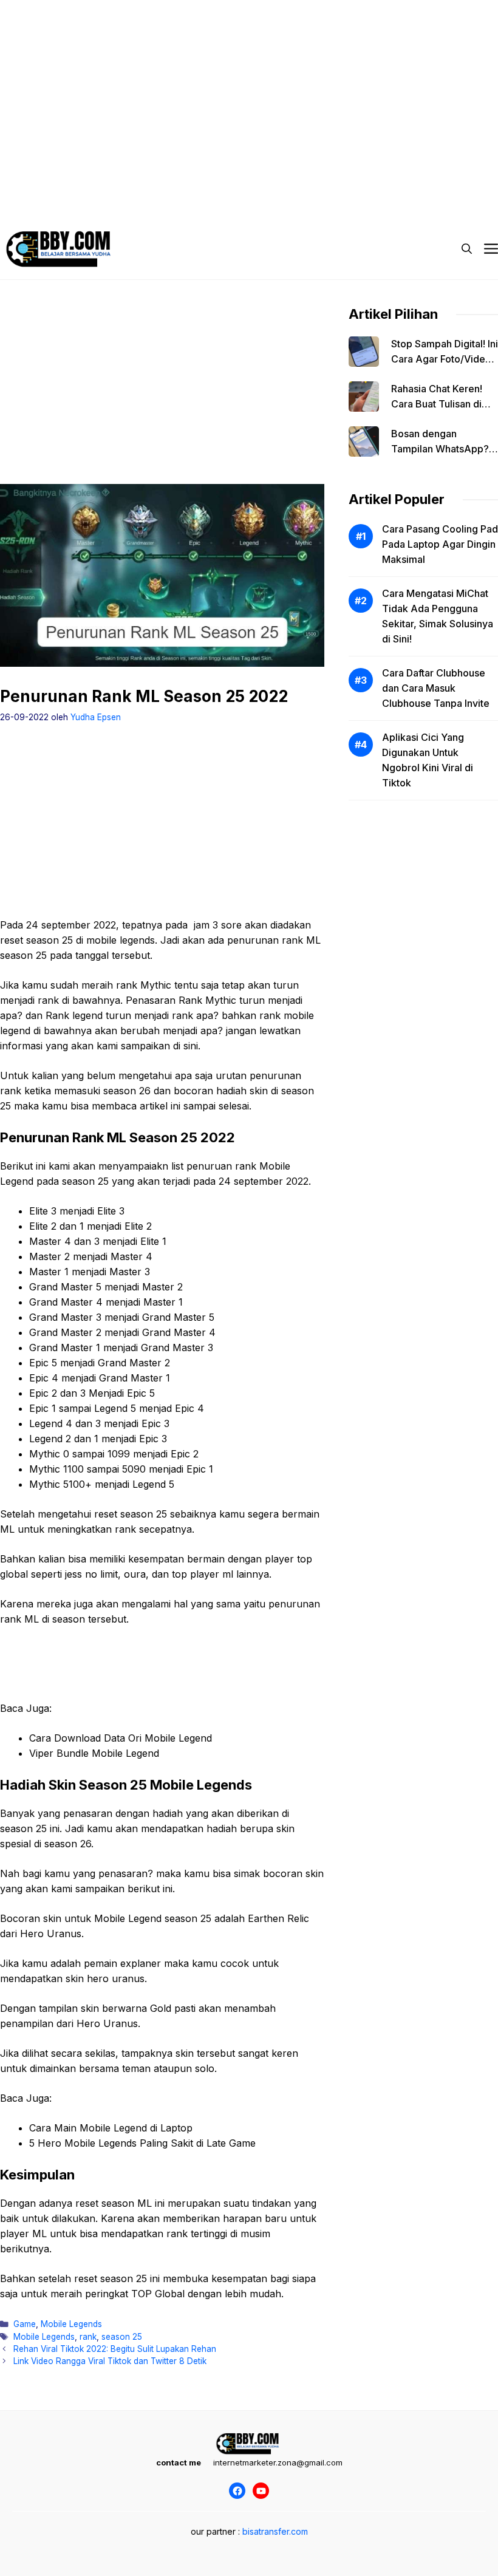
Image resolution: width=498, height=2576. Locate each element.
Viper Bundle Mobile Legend (94, 1753)
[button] (467, 249)
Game (25, 2324)
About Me (358, 182)
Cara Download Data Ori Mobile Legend (121, 1738)
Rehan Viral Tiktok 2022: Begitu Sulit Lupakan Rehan (115, 2349)
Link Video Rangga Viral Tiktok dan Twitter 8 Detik (110, 2361)
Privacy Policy (51, 182)
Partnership (46, 206)
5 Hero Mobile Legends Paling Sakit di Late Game (142, 2143)
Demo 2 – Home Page (142, 182)
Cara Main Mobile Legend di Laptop (111, 2128)
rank (88, 2337)
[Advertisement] (249, 85)
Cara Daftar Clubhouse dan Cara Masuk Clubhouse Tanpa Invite (436, 688)
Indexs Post (293, 182)
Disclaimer (227, 182)
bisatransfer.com (275, 2531)
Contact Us (421, 182)
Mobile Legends (71, 2324)
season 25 (122, 2337)
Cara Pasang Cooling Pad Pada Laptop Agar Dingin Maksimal (440, 544)
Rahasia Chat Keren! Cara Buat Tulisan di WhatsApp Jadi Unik (437, 404)
